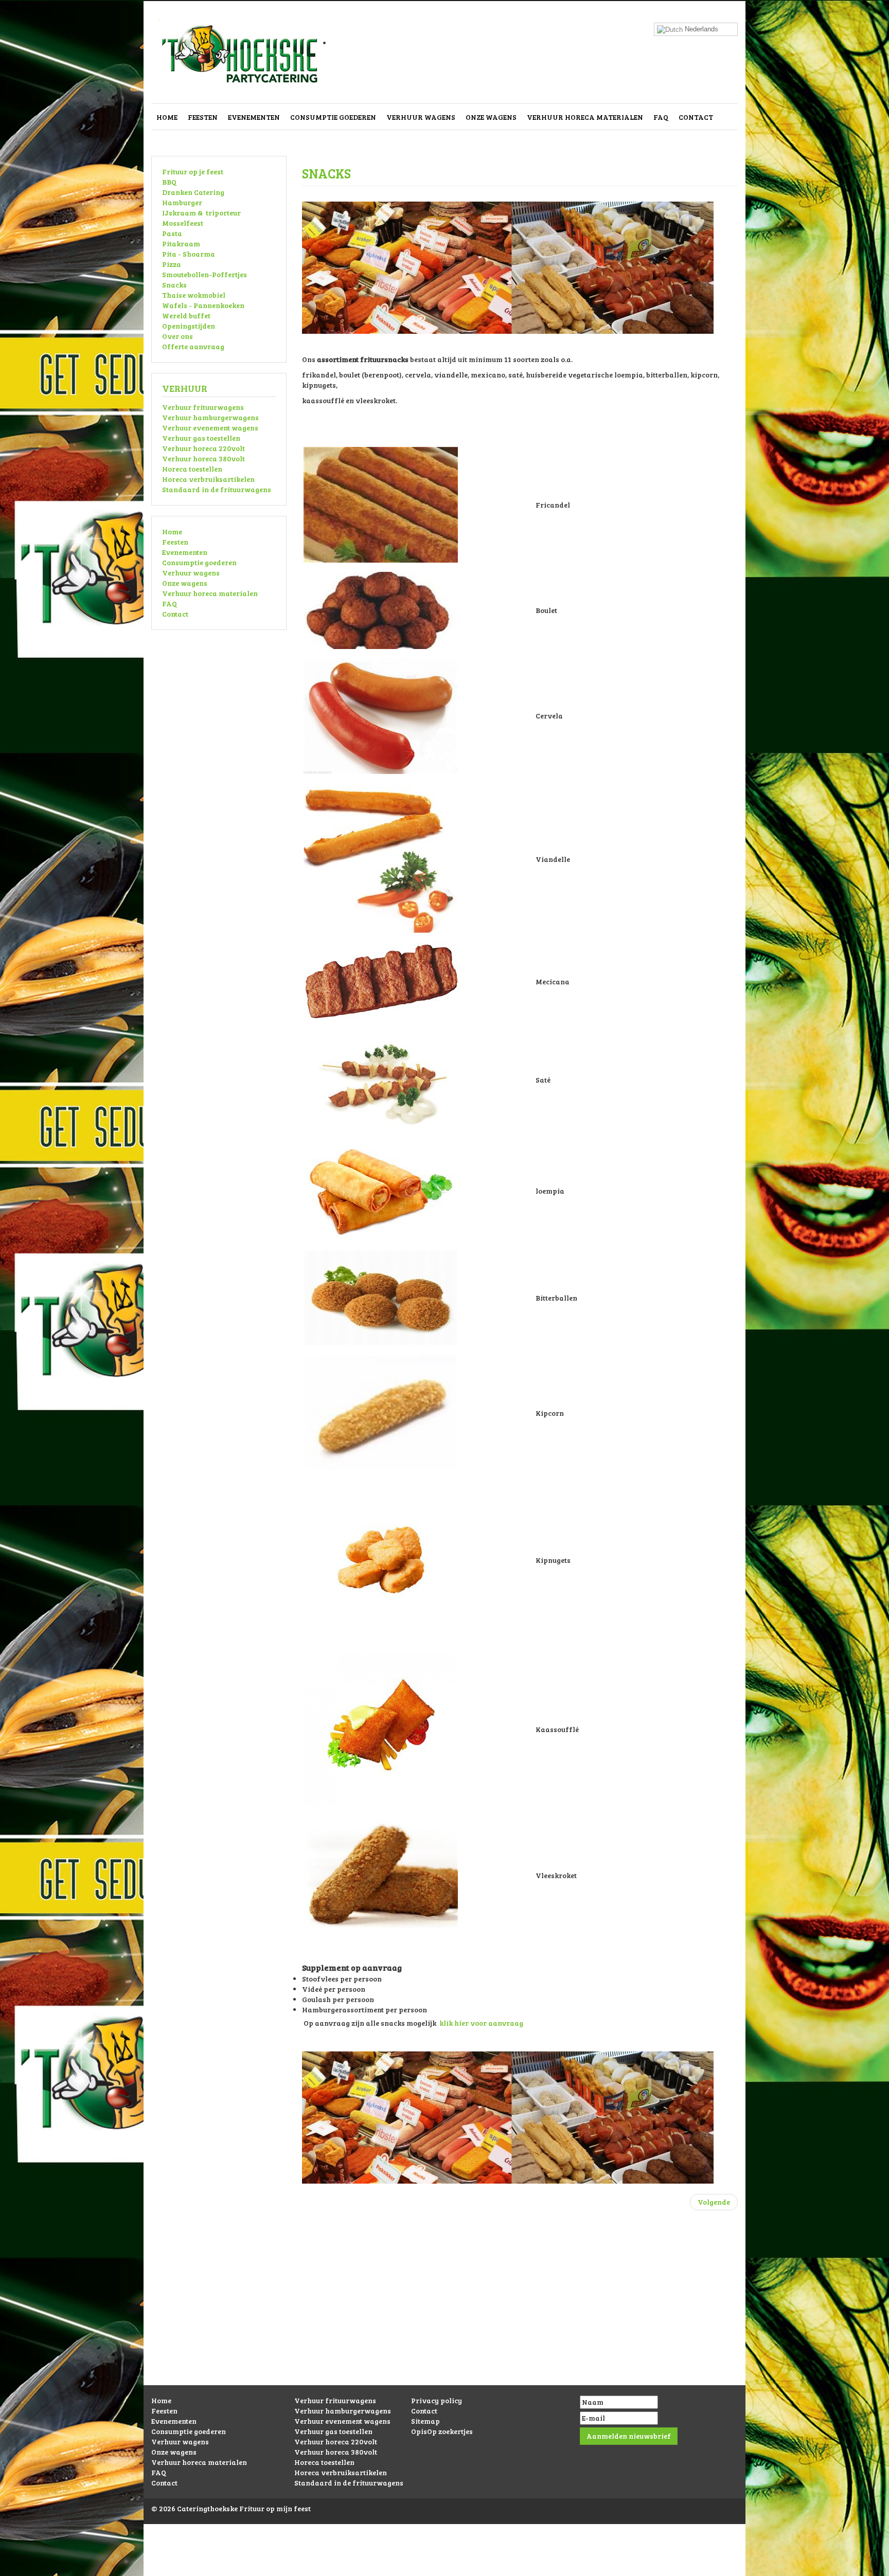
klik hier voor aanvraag (481, 2023)
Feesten (203, 117)
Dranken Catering (193, 192)
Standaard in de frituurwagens (217, 489)
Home (167, 117)
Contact (696, 117)
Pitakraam (181, 244)
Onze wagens (491, 117)
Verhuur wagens (421, 117)
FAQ (661, 117)
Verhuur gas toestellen (201, 438)
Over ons (177, 336)
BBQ (169, 182)
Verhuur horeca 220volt (203, 448)
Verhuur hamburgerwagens (210, 417)
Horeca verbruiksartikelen (208, 479)
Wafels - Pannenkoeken (203, 305)
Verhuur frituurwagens (203, 407)
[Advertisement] (444, 2313)
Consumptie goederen (333, 117)
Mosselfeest (183, 223)
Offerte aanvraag (193, 346)
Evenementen (254, 117)
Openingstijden (189, 326)
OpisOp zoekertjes (442, 2431)
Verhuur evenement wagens (210, 428)
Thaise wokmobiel (194, 295)
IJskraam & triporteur (201, 213)
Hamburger (182, 202)
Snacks (174, 285)
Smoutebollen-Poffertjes (205, 274)
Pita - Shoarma (189, 254)
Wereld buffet (186, 316)
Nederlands (700, 29)
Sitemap (425, 2421)
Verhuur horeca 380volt (203, 458)
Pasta (172, 233)
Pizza (172, 264)
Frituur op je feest (193, 172)
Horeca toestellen (192, 469)
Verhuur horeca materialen (585, 117)
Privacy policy (437, 2400)
